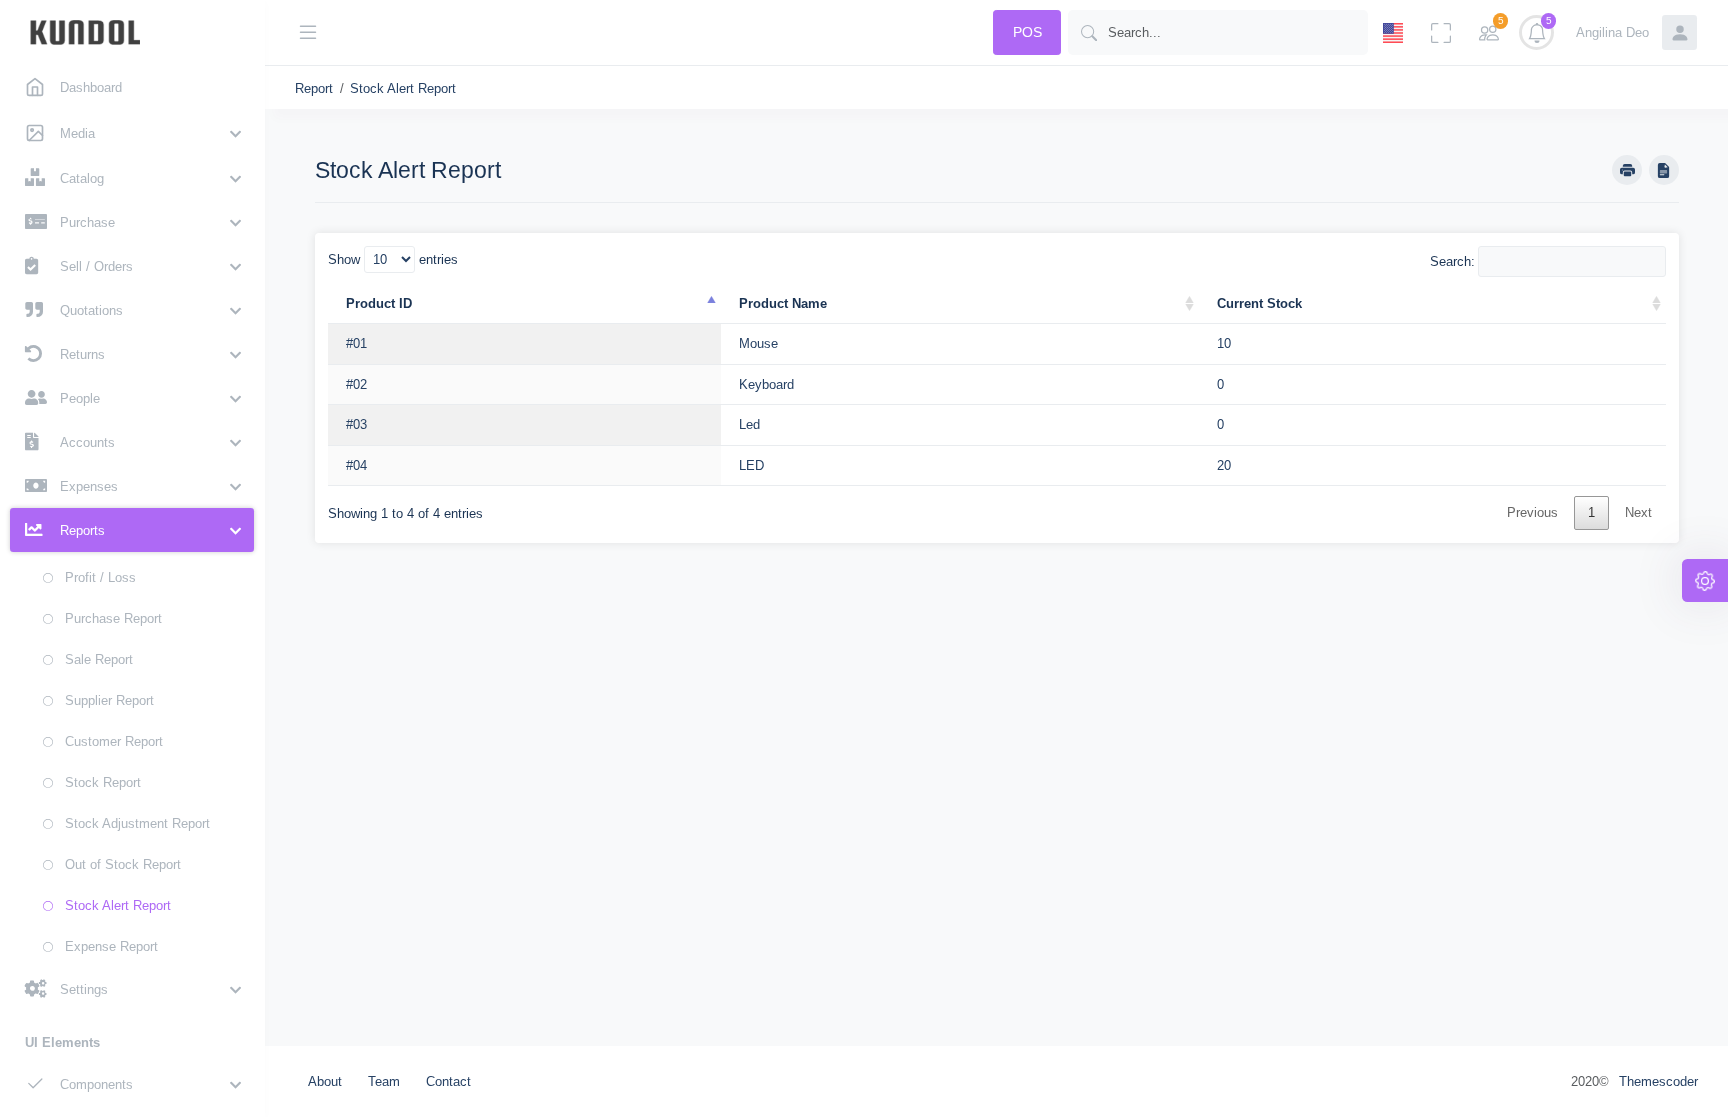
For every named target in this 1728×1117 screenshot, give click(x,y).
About (325, 1081)
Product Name (783, 303)
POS (1027, 32)
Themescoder (1658, 1081)
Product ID (379, 303)
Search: (1452, 261)
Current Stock (1259, 303)
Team (384, 1081)
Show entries (393, 259)
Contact (448, 1081)
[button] (132, 133)
